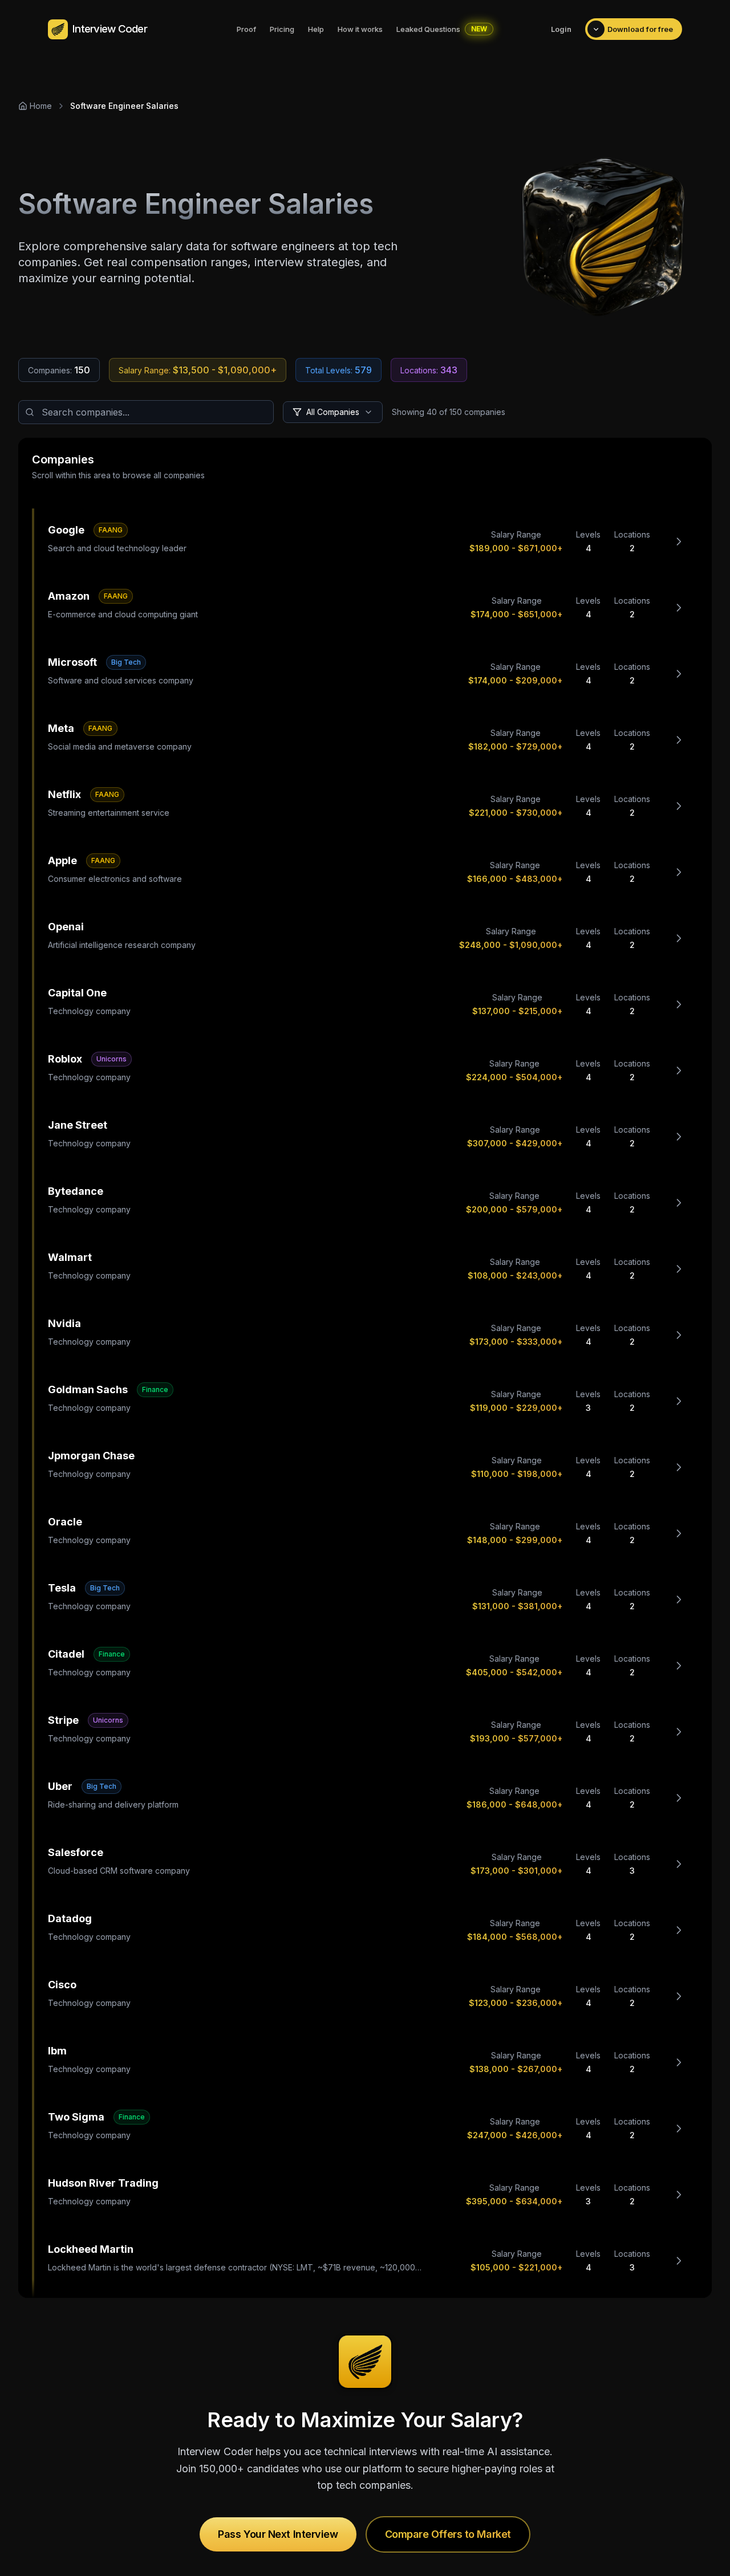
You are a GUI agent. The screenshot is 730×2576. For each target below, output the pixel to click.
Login (561, 29)
